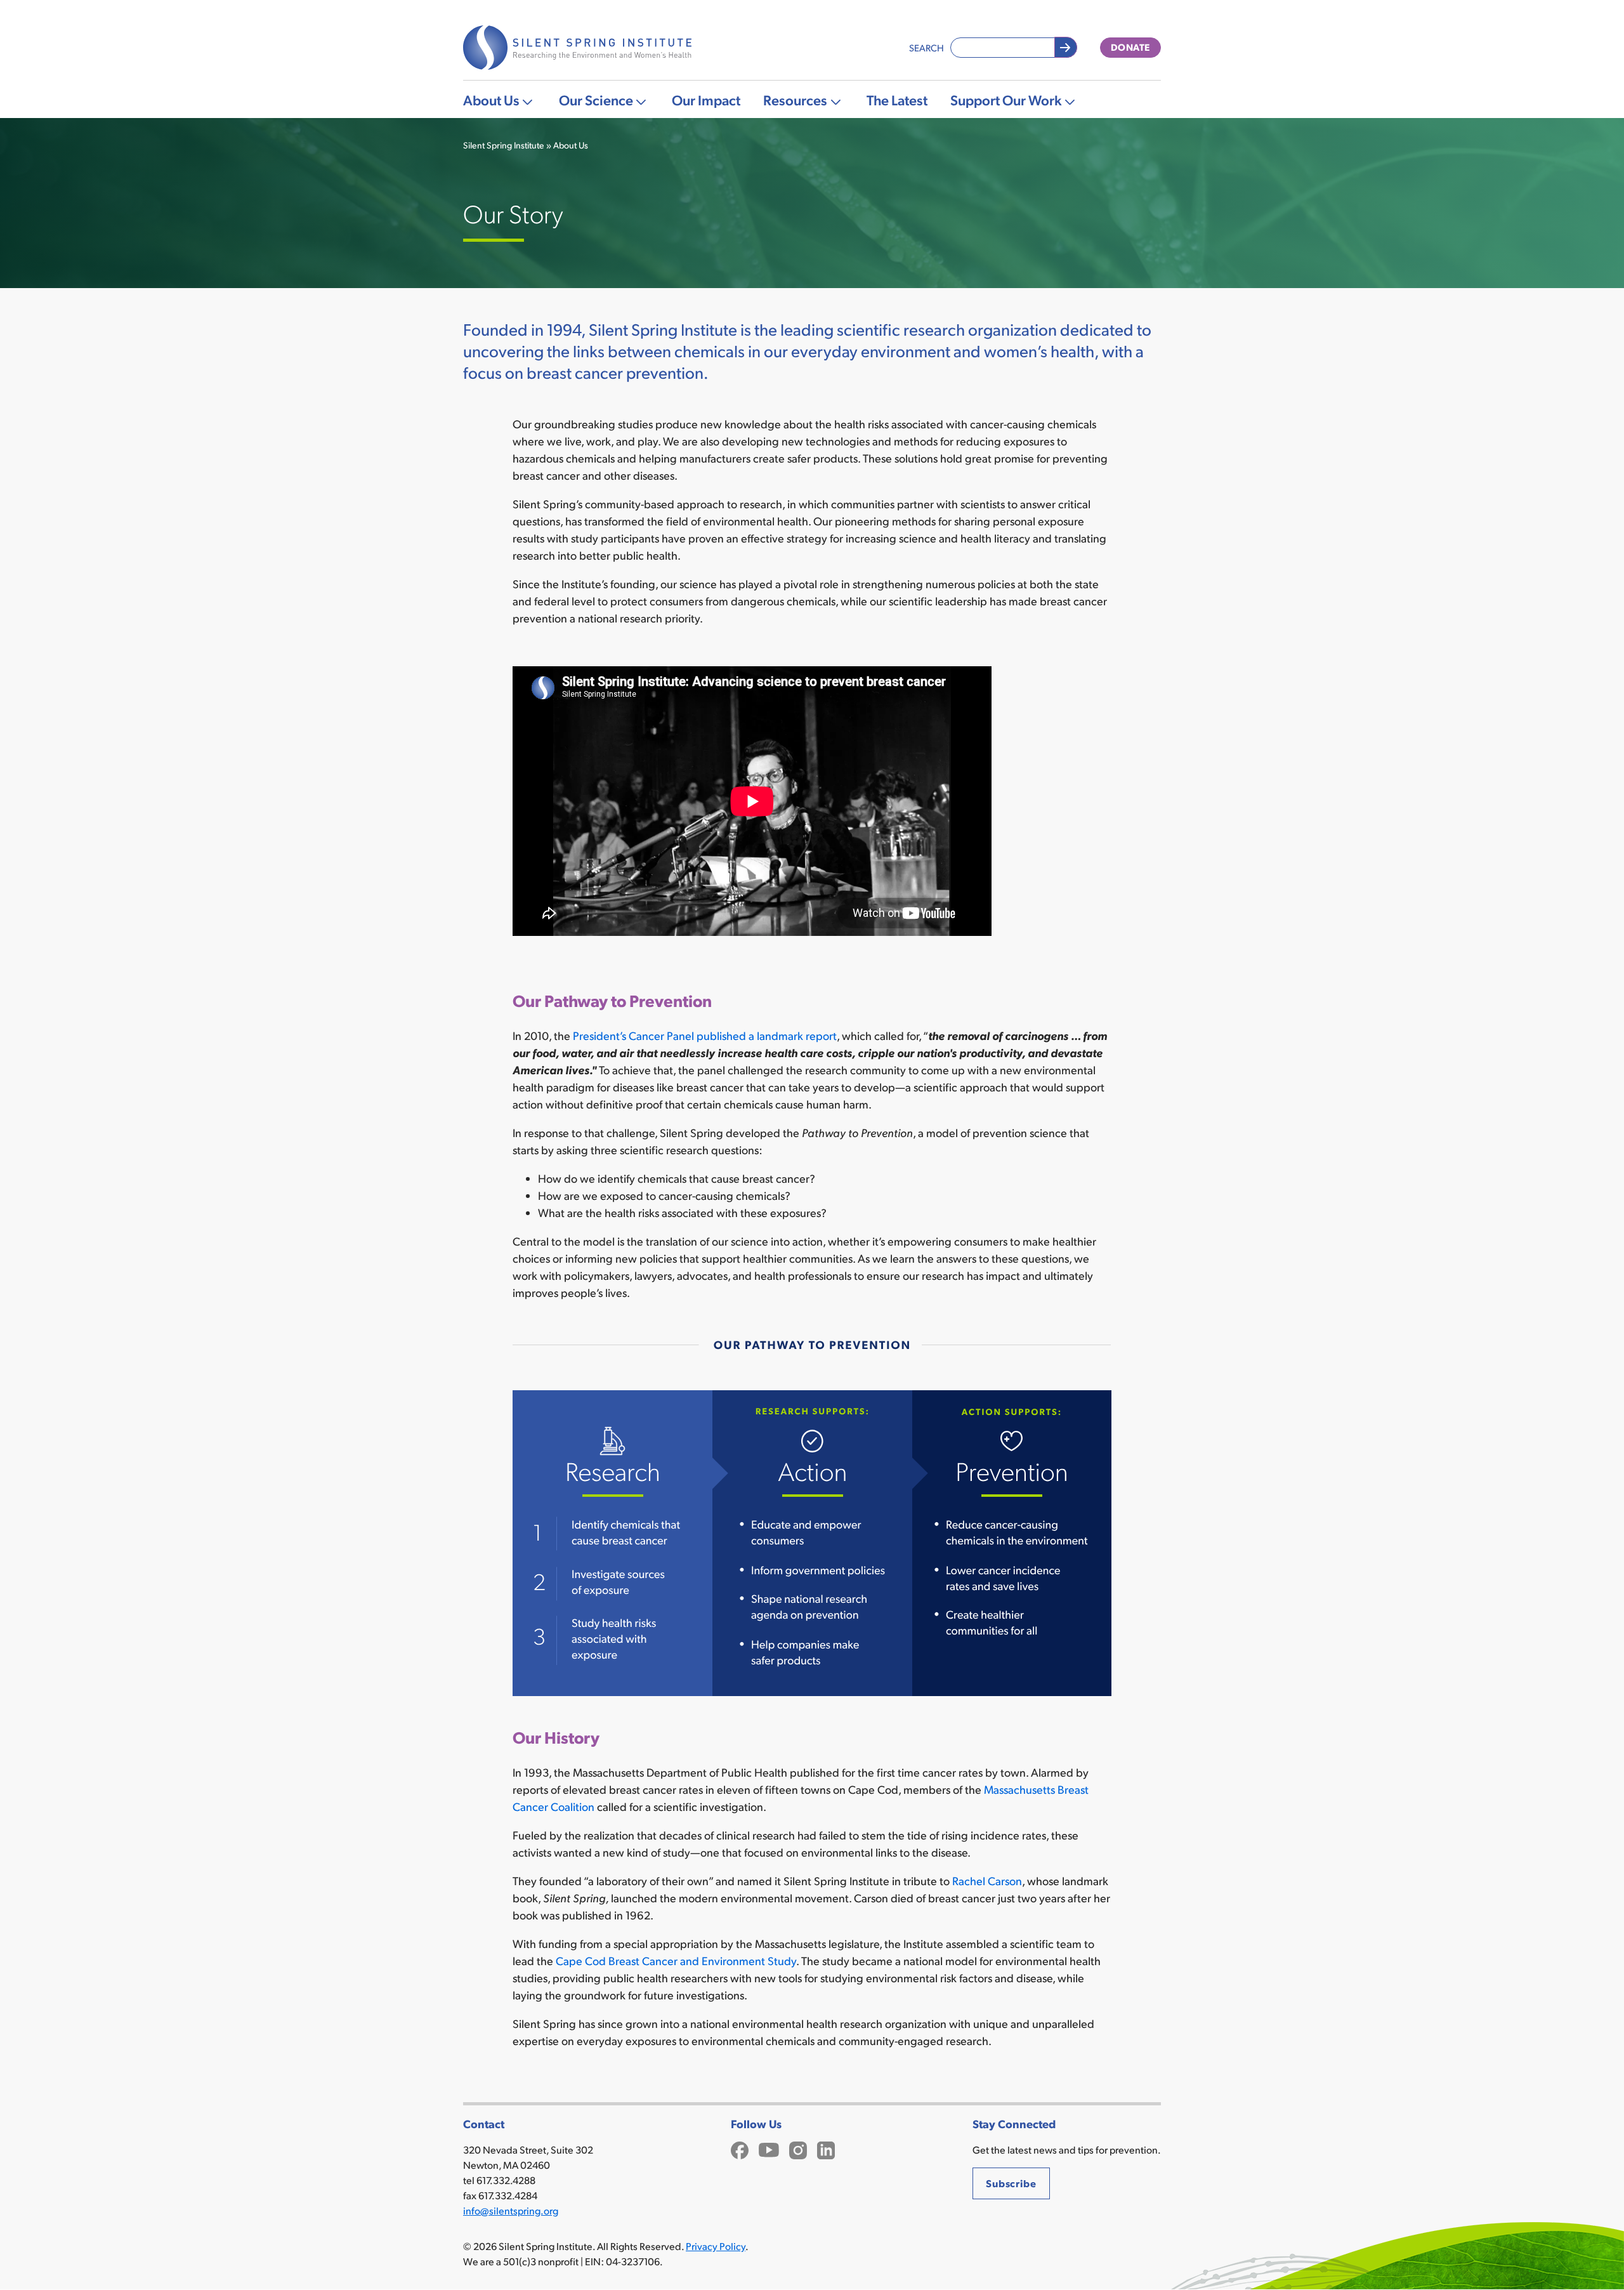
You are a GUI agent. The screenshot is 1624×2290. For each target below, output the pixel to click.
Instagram (798, 2149)
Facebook (740, 2149)
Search (927, 47)
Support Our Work (1006, 99)
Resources (795, 99)
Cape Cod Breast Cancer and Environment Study (676, 1960)
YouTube (769, 2149)
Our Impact (706, 99)
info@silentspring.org (511, 2210)
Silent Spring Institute (504, 145)
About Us (491, 99)
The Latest (897, 99)
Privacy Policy (716, 2246)
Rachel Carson (987, 1880)
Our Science (596, 99)
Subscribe (1011, 2183)
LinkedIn (826, 2149)
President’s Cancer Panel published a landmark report (705, 1035)
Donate (1130, 47)
